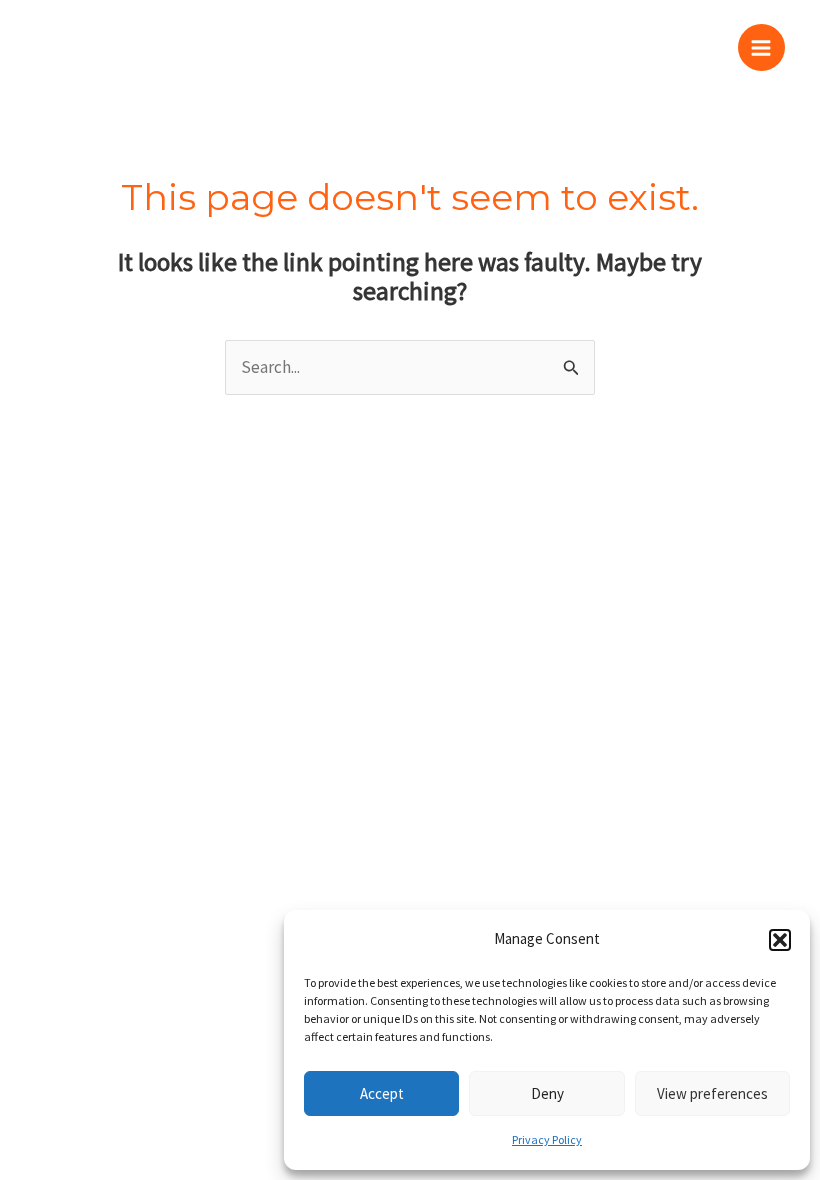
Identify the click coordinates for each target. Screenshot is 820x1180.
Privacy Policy (547, 1139)
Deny (547, 1093)
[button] (780, 940)
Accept (382, 1093)
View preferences (712, 1093)
